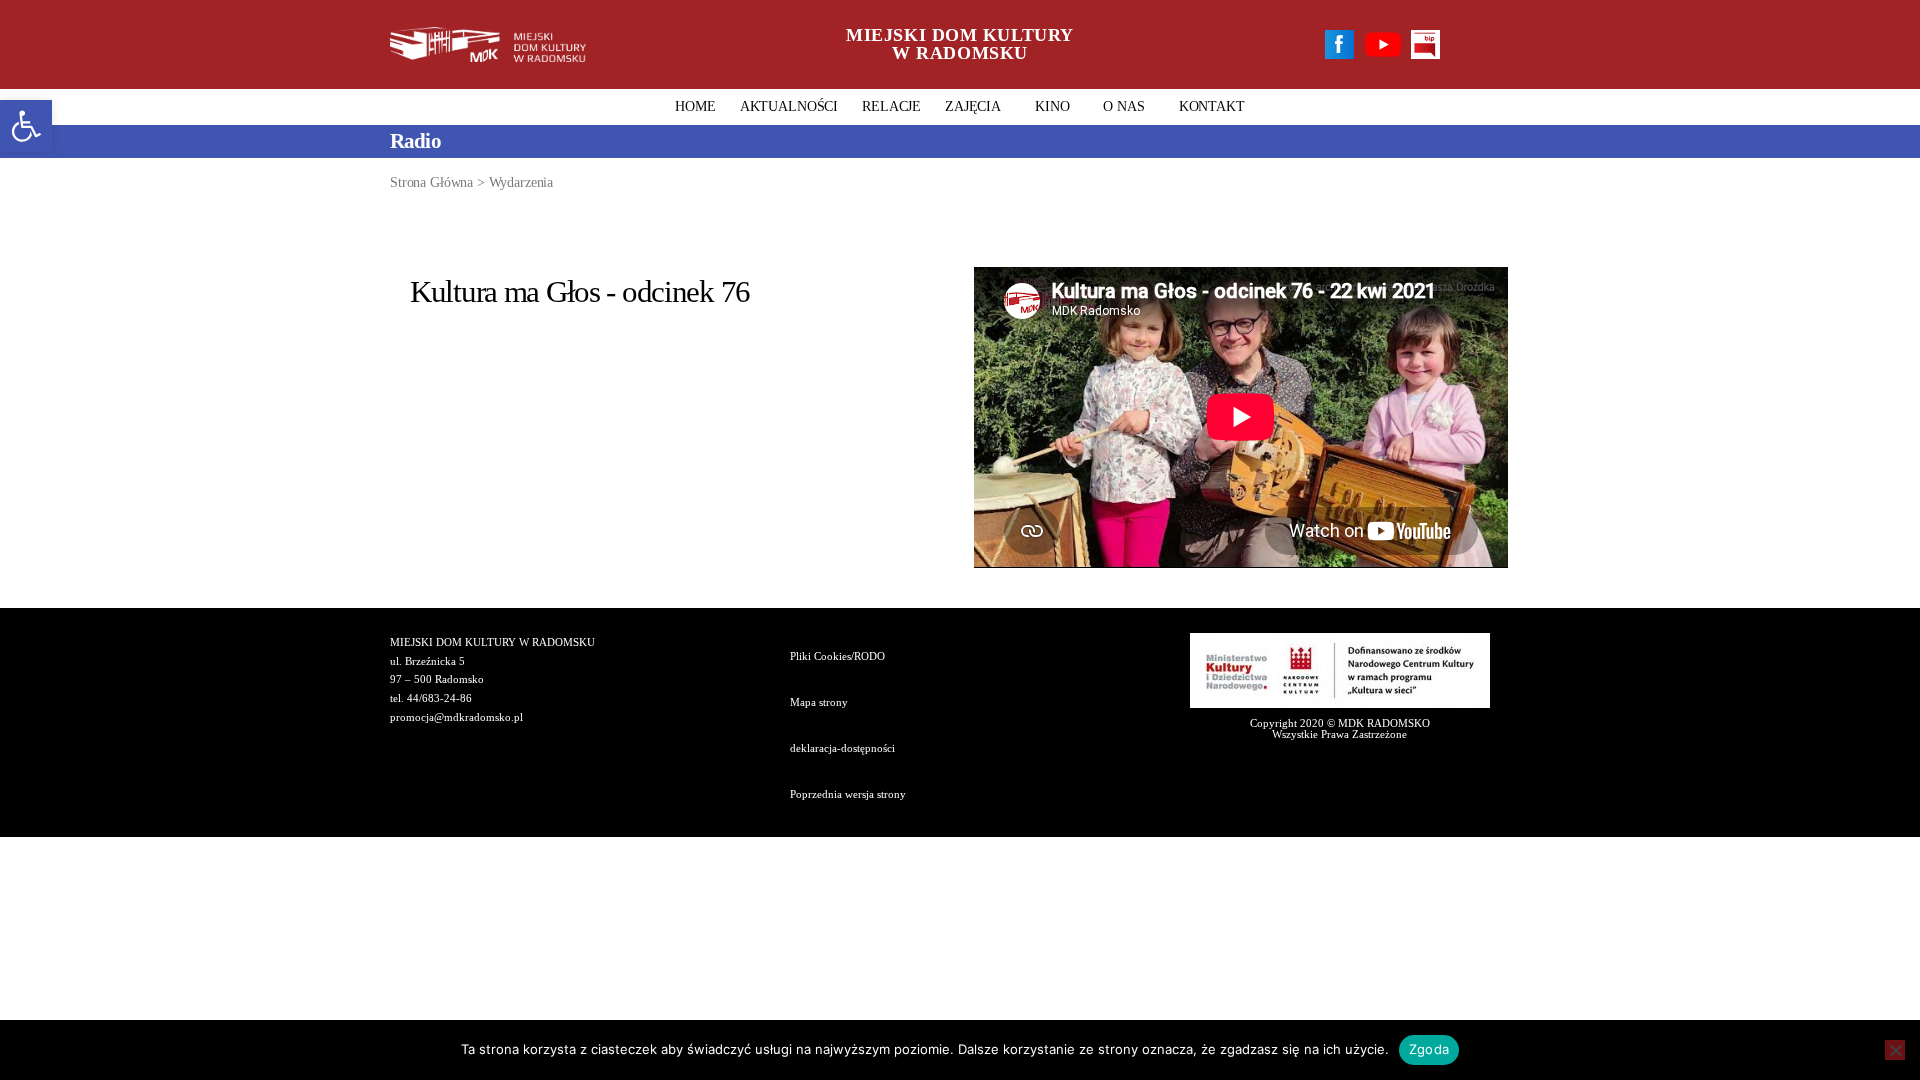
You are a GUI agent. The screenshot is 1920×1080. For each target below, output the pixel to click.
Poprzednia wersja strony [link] (848, 794)
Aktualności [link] (789, 106)
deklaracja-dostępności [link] (842, 748)
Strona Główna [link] (431, 182)
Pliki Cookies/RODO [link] (837, 656)
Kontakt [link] (1212, 106)
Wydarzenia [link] (521, 182)
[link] (26, 126)
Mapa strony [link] (819, 702)
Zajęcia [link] (973, 106)
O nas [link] (1123, 106)
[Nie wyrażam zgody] (1895, 1050)
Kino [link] (1052, 106)
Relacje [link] (891, 106)
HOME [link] (695, 106)
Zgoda (1429, 1049)
